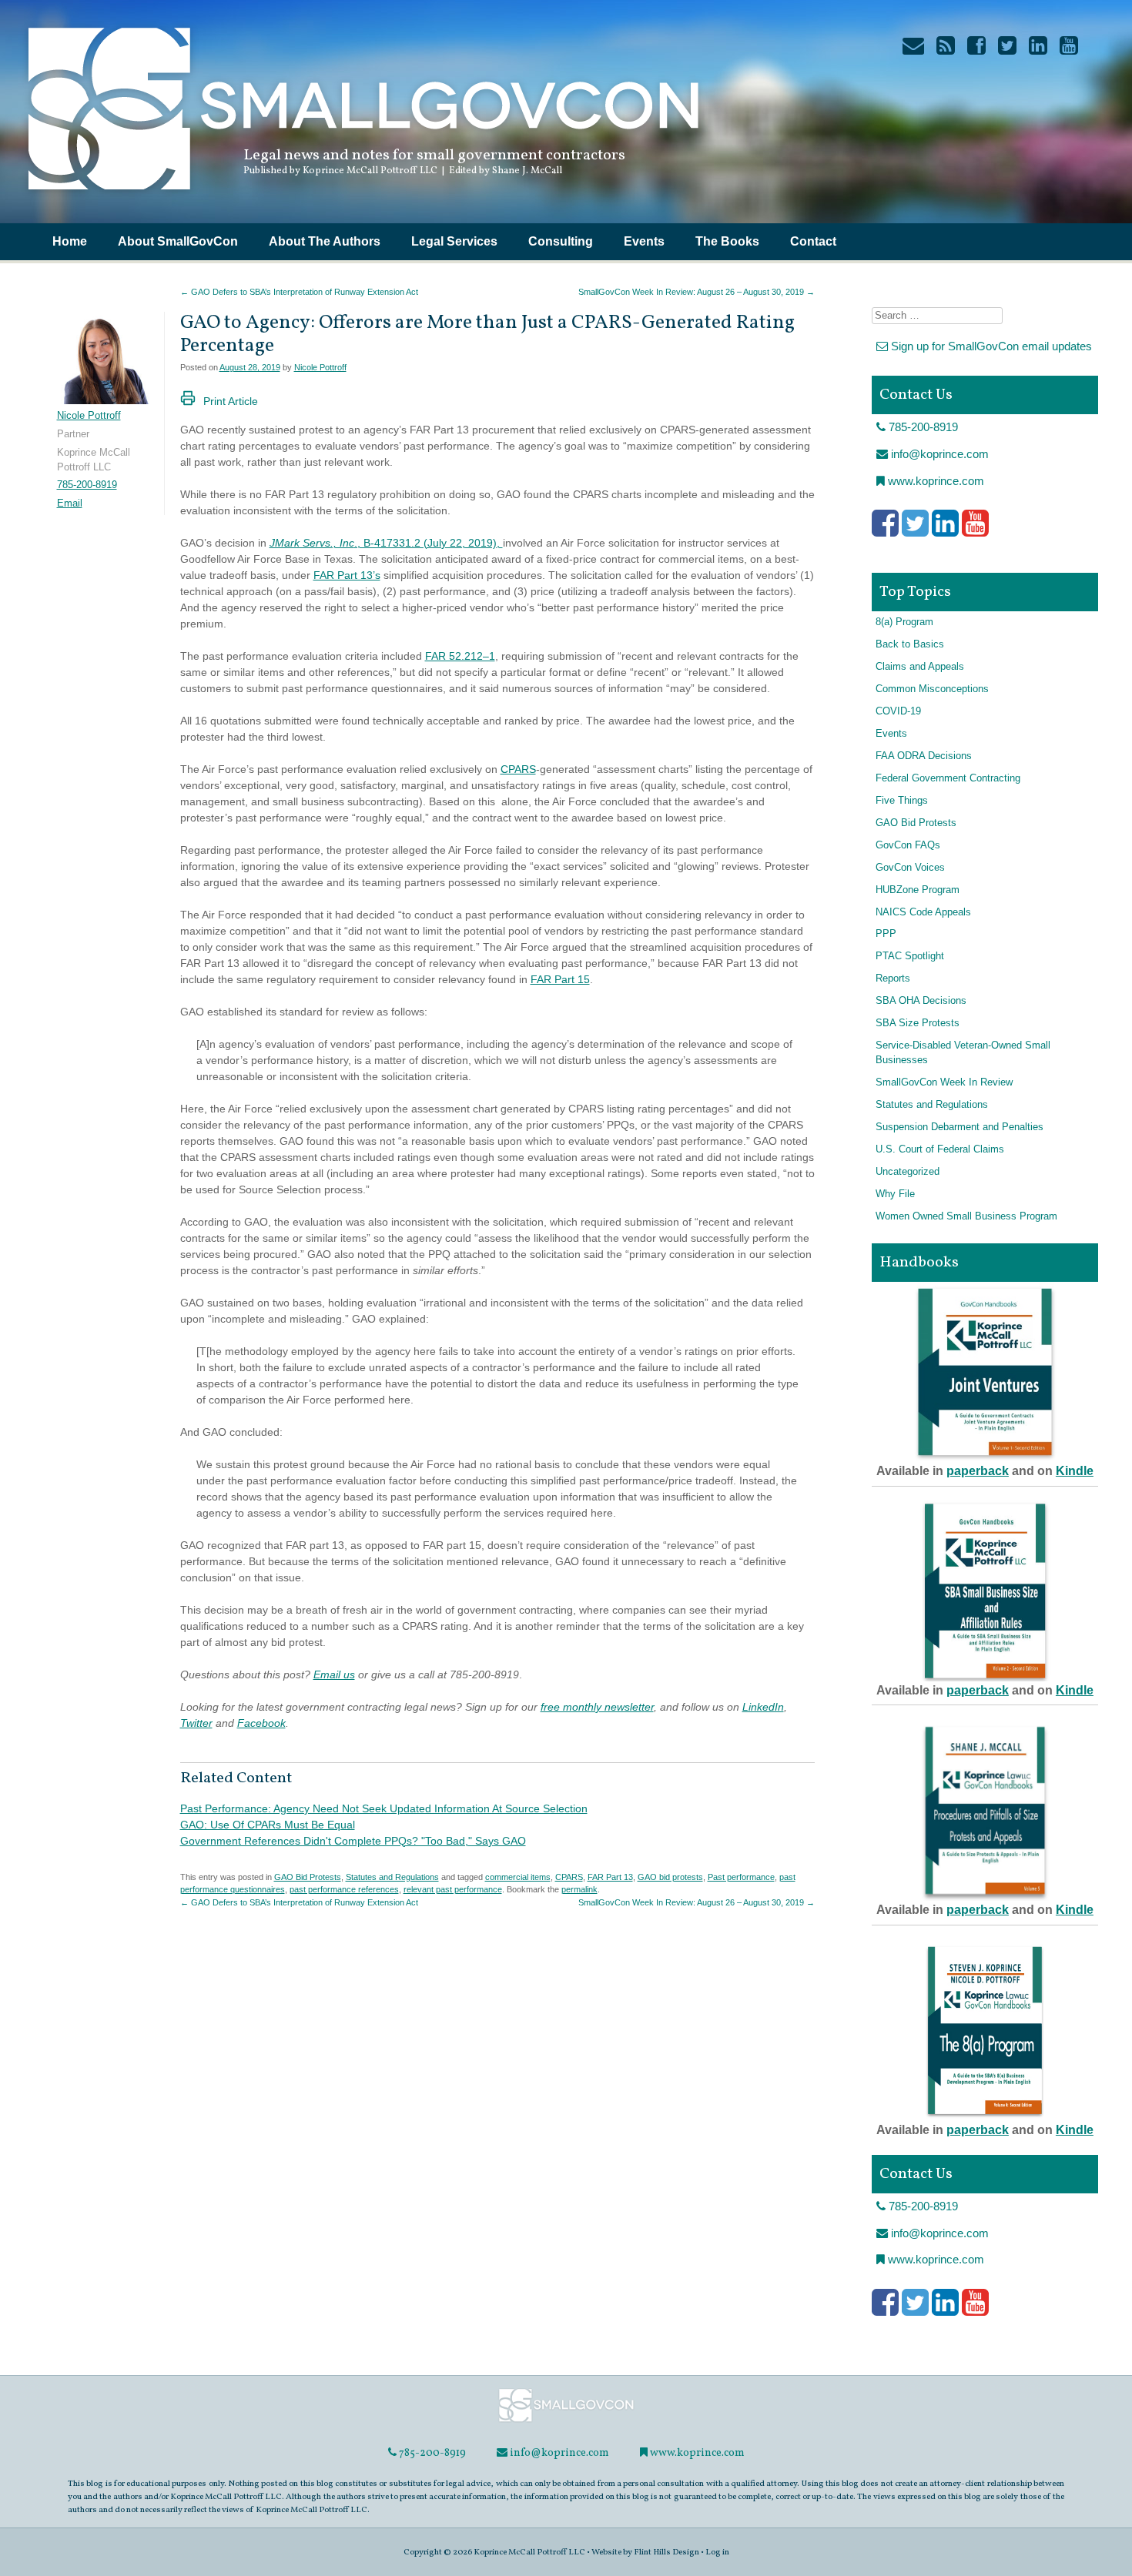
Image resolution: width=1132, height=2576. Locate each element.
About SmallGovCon (178, 241)
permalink (579, 1889)
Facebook (261, 1723)
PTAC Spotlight (910, 956)
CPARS (518, 769)
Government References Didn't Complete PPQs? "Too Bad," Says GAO (353, 1841)
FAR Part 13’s (347, 575)
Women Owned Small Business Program (966, 1216)
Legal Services (454, 241)
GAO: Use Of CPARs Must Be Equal (268, 1825)
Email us (334, 1674)
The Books (727, 241)
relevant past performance (453, 1889)
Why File (895, 1194)
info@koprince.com (938, 454)
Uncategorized (908, 1172)
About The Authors (325, 241)
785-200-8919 (87, 485)
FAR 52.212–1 (460, 656)
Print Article (231, 401)
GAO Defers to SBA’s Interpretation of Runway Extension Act (299, 292)
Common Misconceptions (932, 689)
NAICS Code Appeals (923, 912)
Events (644, 241)
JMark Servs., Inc (312, 543)
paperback (978, 1471)
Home (70, 241)
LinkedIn (763, 1707)
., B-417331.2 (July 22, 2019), (429, 543)
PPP (886, 934)
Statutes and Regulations (392, 1877)
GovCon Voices (910, 868)
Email (70, 503)
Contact (813, 241)
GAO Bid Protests (308, 1877)
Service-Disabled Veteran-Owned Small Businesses (963, 1053)
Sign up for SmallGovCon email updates (990, 346)
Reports (893, 979)
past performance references (344, 1889)
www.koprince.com (934, 481)
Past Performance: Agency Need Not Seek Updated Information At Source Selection (384, 1808)
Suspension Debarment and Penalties (960, 1127)
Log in (717, 2552)
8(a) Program (904, 622)
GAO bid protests (670, 1877)
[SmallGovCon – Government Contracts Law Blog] (362, 196)
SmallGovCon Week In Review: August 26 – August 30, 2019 (697, 292)
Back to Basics (910, 644)
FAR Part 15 (560, 979)
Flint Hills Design (666, 2552)
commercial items (518, 1877)
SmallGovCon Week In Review (944, 1082)
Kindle (1075, 1471)
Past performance (741, 1877)
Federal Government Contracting (948, 778)
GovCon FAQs (908, 845)
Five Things (902, 801)
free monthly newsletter (597, 1707)
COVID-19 (898, 711)
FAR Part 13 (610, 1877)
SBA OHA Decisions (921, 1001)
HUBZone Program (918, 890)
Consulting (561, 241)
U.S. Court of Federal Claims (940, 1149)
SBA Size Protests (918, 1023)
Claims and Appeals (920, 667)
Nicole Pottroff (320, 367)
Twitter (196, 1723)
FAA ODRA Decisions (924, 756)
